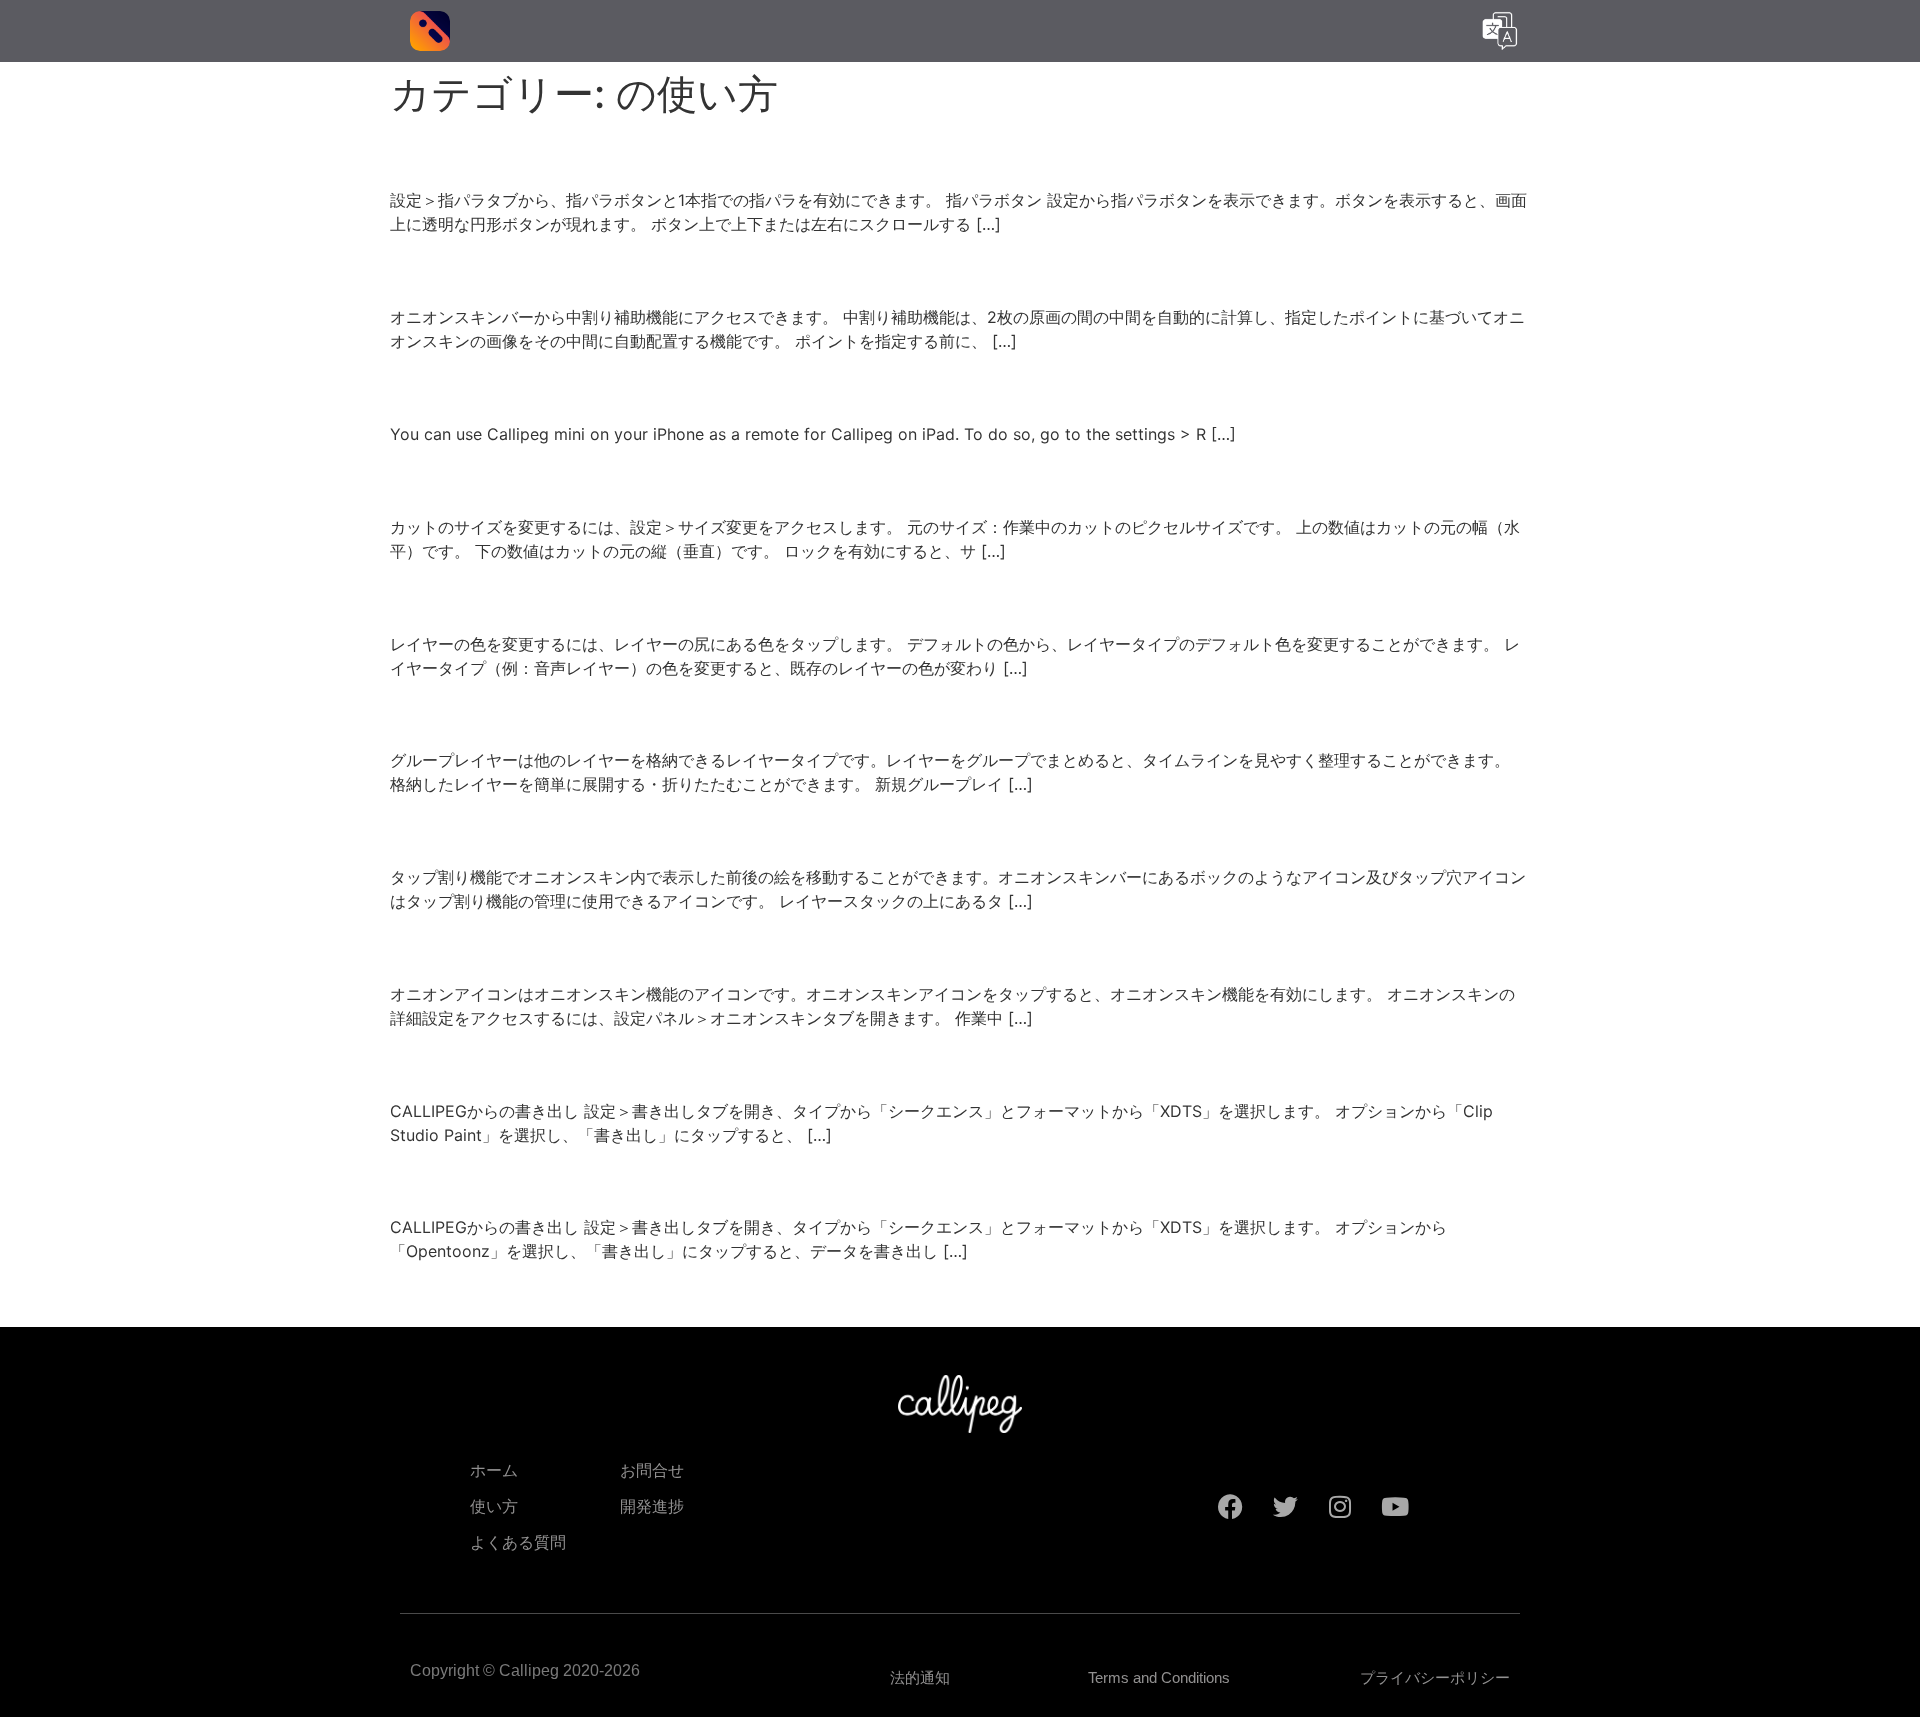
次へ (1504, 1295)
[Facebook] (1230, 1507)
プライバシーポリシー (1435, 1677)
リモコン (456, 386)
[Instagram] (1340, 1507)
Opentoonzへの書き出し (573, 1179)
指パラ (439, 152)
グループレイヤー (521, 712)
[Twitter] (1285, 1507)
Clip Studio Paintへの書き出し (614, 1062)
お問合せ (652, 1470)
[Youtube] (1395, 1507)
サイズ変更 (471, 478)
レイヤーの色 (488, 595)
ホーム (494, 1470)
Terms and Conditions (1159, 1677)
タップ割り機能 (504, 829)
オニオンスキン (505, 945)
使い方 (494, 1506)
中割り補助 (470, 269)
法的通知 (920, 1677)
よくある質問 (518, 1542)
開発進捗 (652, 1506)
